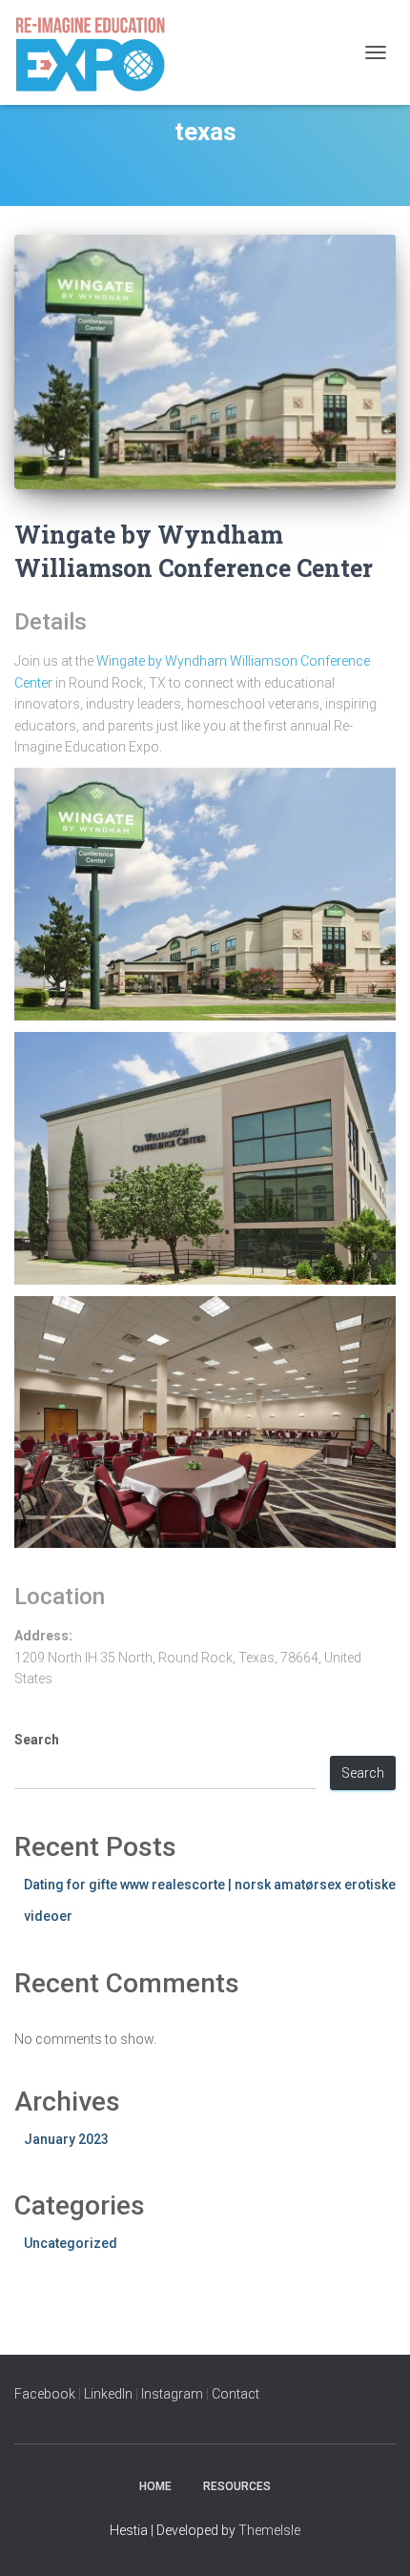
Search (37, 1740)
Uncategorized (71, 2243)
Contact (236, 2394)
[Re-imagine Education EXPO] (97, 52)
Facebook (46, 2394)
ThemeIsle (269, 2530)
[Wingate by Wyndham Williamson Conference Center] (205, 362)
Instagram (172, 2394)
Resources (237, 2486)
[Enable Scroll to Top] (372, 2538)
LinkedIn (108, 2394)
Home (155, 2486)
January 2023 (66, 2139)
